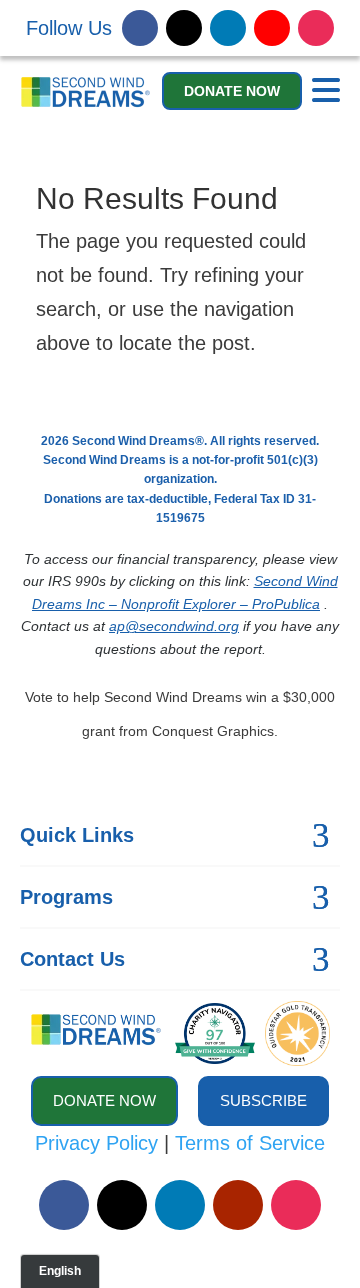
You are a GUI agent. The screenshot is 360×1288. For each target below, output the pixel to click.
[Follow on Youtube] (272, 28)
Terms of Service (250, 1143)
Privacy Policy (96, 1143)
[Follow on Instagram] (316, 28)
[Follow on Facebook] (140, 28)
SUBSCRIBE (263, 1100)
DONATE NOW (232, 91)
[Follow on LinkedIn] (228, 28)
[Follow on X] (184, 28)
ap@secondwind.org (174, 626)
